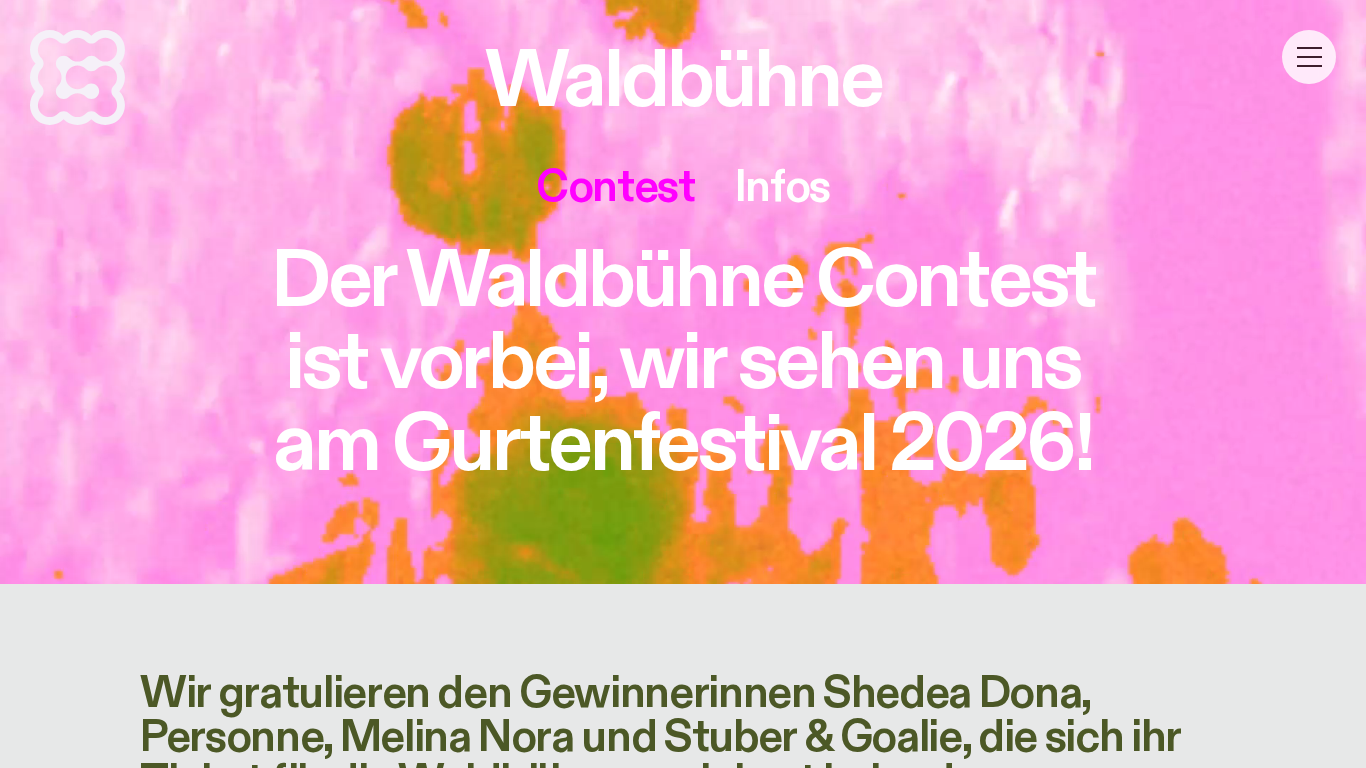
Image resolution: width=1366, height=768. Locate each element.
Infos (782, 187)
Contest (615, 187)
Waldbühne (683, 81)
